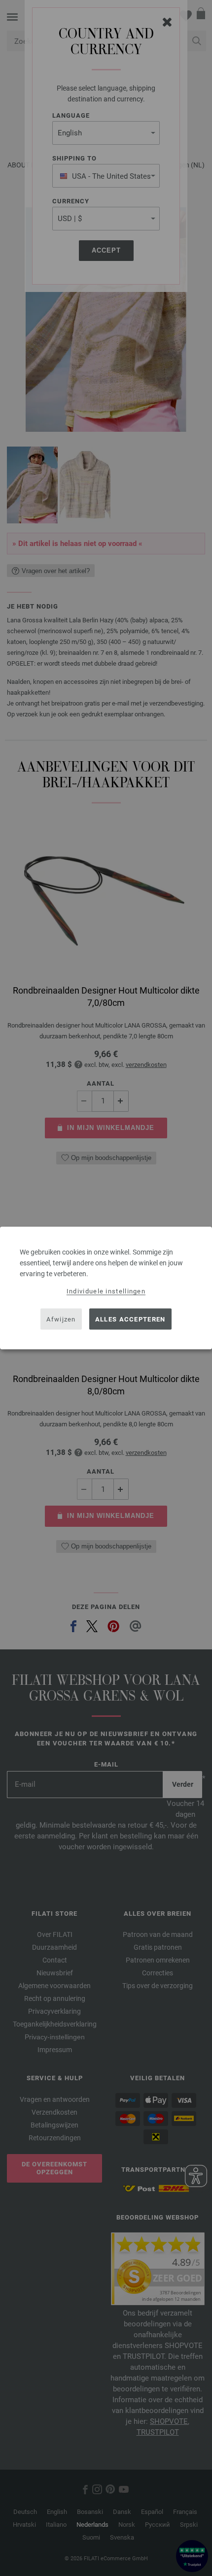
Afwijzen (61, 1319)
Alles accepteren (130, 1319)
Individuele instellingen (106, 1291)
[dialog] (106, 1288)
